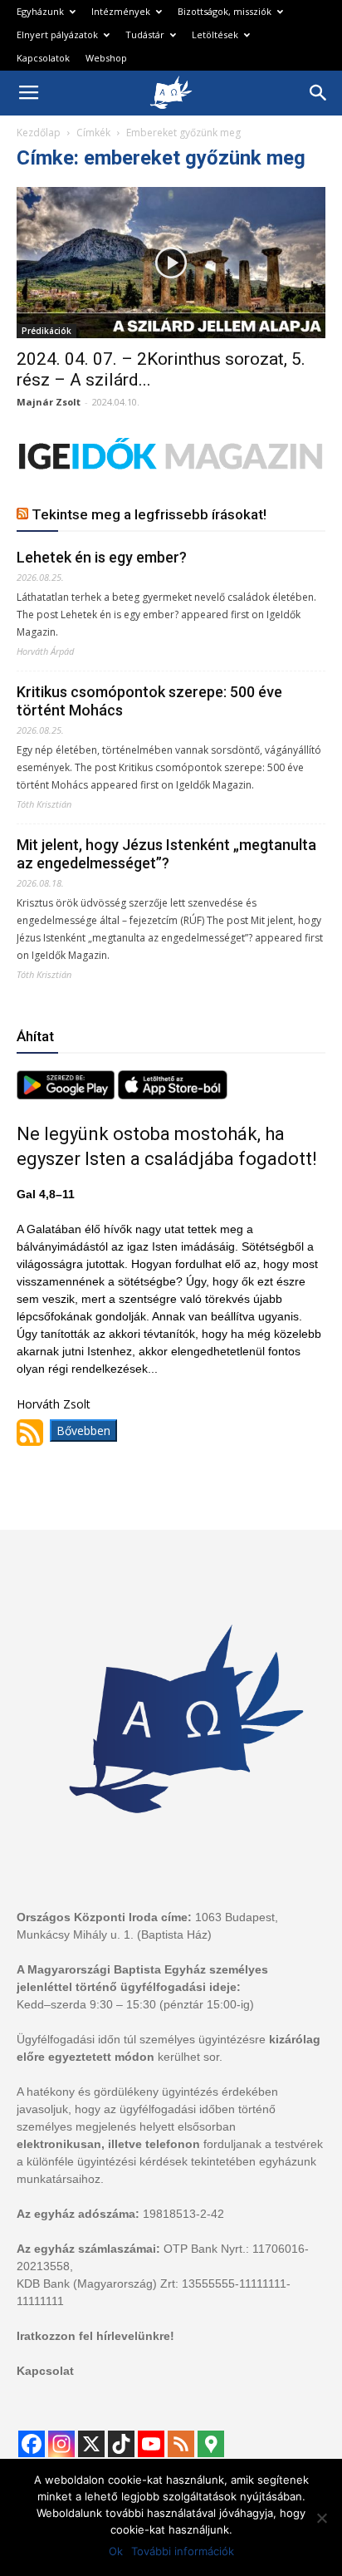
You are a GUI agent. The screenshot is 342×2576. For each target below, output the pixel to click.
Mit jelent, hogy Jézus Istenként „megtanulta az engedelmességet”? (166, 854)
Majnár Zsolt (49, 402)
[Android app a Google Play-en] (67, 1095)
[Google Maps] (211, 2444)
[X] (91, 2444)
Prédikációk (46, 331)
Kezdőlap (39, 133)
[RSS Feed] (181, 2444)
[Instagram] (61, 2444)
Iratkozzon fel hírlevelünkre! (95, 2336)
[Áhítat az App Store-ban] (173, 1095)
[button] (319, 93)
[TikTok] (121, 2444)
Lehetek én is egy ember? (102, 557)
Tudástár (145, 34)
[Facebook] (32, 2444)
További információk (183, 2551)
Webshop (106, 58)
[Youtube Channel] (151, 2444)
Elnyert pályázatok (57, 34)
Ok (116, 2551)
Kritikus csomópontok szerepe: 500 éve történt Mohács (149, 701)
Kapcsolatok (43, 58)
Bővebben (83, 1431)
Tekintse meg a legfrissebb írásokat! (149, 514)
